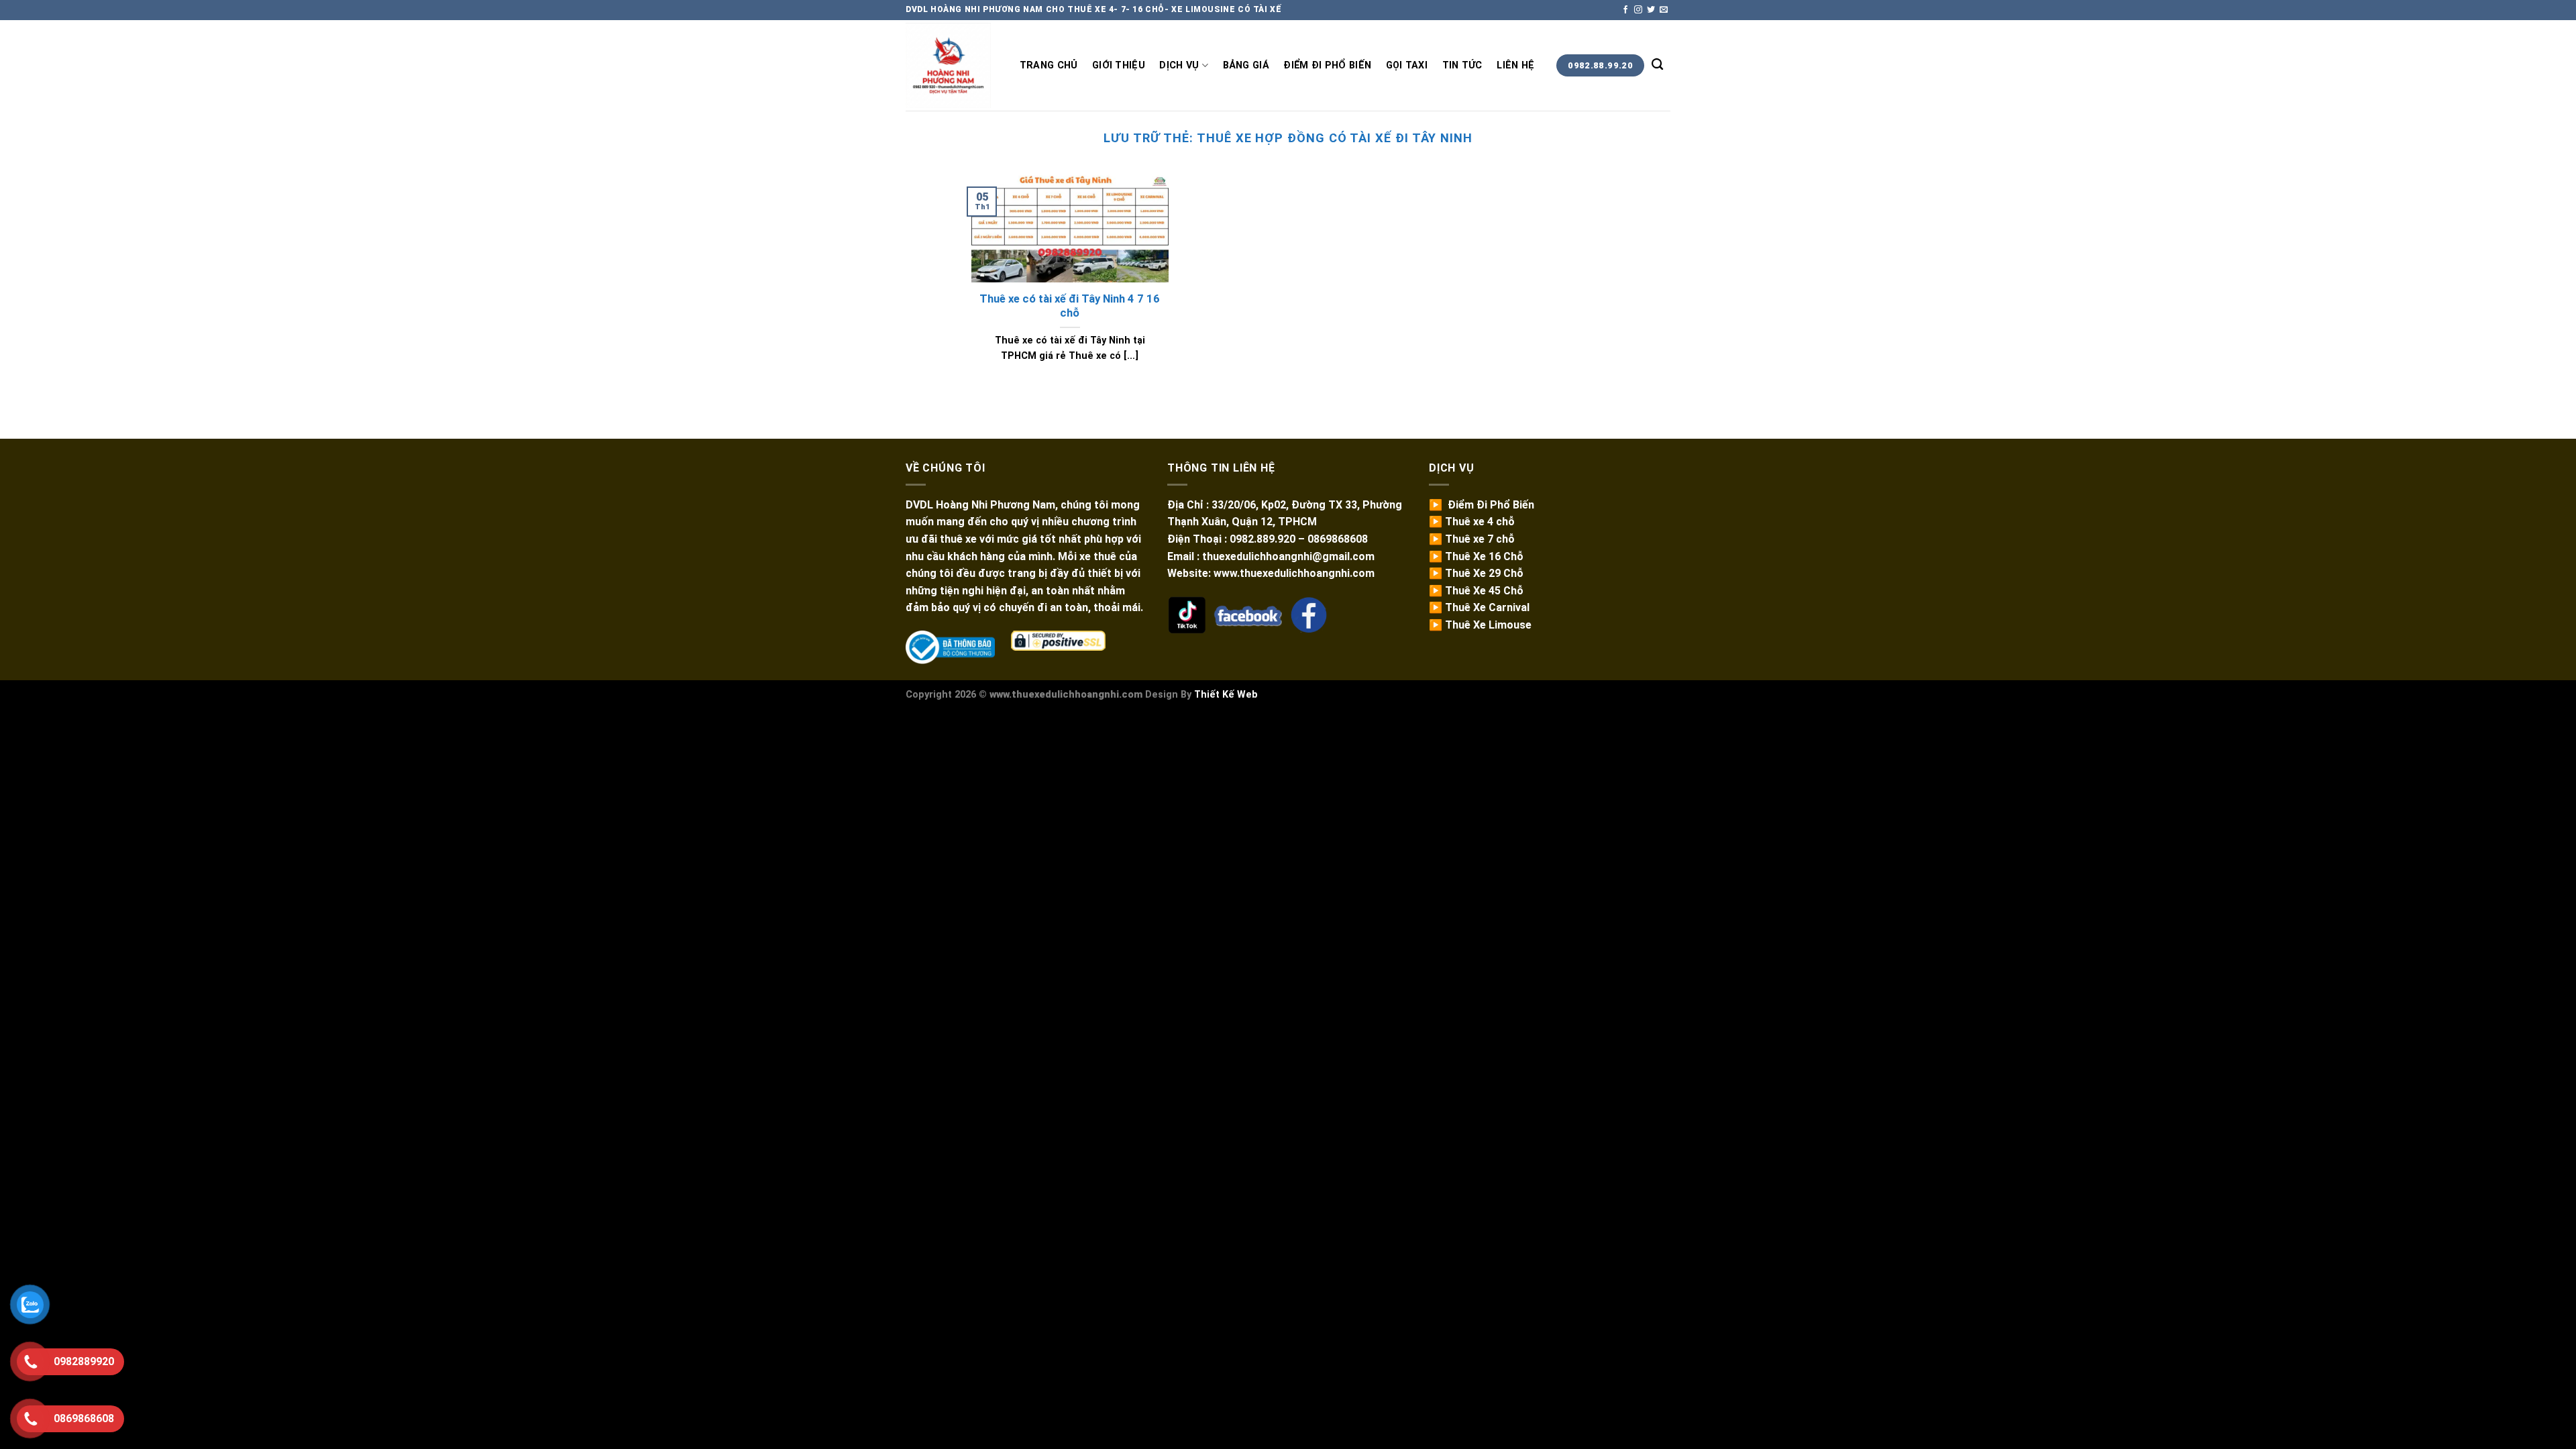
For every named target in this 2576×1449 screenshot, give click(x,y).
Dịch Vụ (1179, 65)
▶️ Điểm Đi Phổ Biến (1482, 505)
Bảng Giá (1246, 65)
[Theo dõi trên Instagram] (1638, 10)
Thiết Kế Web (1226, 695)
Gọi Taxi (1407, 65)
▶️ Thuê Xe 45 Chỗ (1476, 591)
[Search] (1657, 65)
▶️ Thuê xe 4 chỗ (1472, 522)
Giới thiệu (1119, 65)
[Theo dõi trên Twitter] (1651, 10)
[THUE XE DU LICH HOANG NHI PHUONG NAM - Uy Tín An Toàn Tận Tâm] (949, 65)
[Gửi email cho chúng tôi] (1664, 10)
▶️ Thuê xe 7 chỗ (1472, 539)
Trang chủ (1049, 65)
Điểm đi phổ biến (1327, 65)
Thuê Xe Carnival (1487, 607)
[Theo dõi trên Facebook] (1625, 10)
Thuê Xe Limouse (1488, 625)
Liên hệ (1515, 65)
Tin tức (1462, 65)
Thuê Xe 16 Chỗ (1484, 556)
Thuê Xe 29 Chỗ (1484, 573)
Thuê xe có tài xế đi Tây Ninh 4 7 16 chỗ (1070, 306)
